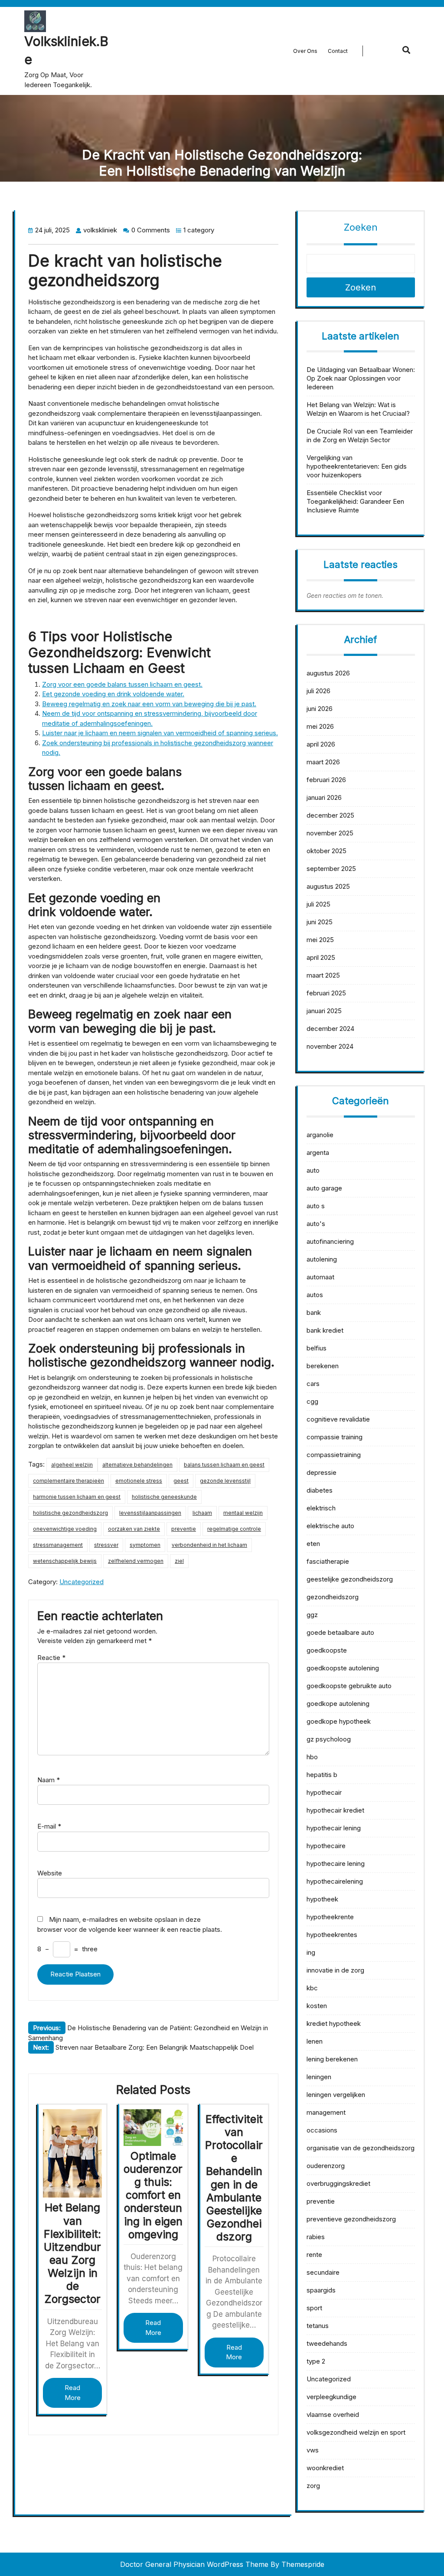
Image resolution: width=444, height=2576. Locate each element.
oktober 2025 (326, 851)
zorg (313, 2486)
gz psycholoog (329, 1739)
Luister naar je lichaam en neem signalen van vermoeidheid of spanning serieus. (160, 733)
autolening (322, 1259)
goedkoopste (327, 1650)
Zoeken (361, 227)
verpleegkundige (331, 2397)
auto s (316, 1206)
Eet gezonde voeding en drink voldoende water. (113, 694)
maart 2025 (323, 975)
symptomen (145, 1545)
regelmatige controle (234, 1529)
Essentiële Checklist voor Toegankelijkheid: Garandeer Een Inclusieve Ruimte (355, 501)
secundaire (323, 2272)
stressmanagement (58, 1545)
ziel (179, 1561)
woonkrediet (325, 2468)
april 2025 (321, 957)
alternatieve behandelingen (137, 1465)
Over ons (305, 51)
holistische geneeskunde (164, 1497)
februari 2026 (326, 780)
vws (313, 2450)
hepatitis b (322, 1775)
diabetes (320, 1490)
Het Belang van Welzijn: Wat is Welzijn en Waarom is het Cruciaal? (358, 409)
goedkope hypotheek (339, 1721)
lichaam (202, 1513)
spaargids (321, 2290)
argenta (318, 1153)
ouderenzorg (326, 2166)
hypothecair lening (334, 1828)
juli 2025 (318, 904)
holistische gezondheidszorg (70, 1513)
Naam (49, 1780)
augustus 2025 (328, 886)
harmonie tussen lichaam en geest (77, 1497)
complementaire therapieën (69, 1481)
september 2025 (331, 869)
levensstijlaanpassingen (150, 1513)
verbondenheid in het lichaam (209, 1545)
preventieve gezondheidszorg (351, 2219)
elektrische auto (330, 1526)
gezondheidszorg (333, 1597)
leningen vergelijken (336, 2095)
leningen (319, 2077)
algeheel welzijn (72, 1465)
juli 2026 (318, 691)
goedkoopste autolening (343, 1668)
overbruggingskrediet (338, 2183)
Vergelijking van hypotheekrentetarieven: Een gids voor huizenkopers (357, 466)
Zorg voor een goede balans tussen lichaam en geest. (122, 684)
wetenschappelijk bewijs (65, 1561)
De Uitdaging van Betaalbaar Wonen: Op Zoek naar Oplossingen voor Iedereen (361, 378)
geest (181, 1481)
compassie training (335, 1437)
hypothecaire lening (336, 1864)
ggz (312, 1615)
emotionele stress (139, 1481)
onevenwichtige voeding (65, 1529)
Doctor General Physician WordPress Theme (194, 2564)
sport (314, 2308)
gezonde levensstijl (225, 1481)
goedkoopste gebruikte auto (349, 1686)
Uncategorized (82, 1582)
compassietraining (334, 1455)
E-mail (49, 1826)
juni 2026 (320, 709)
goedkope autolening (338, 1704)
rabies (316, 2237)
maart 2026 (323, 762)
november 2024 (330, 1046)
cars (313, 1384)
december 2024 (330, 1029)
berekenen (323, 1366)
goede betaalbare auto (340, 1632)
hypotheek (322, 1899)
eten (313, 1544)
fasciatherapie (328, 1561)
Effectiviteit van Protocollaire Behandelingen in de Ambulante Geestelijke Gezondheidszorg (234, 2178)
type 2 (316, 2361)
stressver (106, 1545)
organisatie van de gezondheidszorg (361, 2148)
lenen (315, 2041)
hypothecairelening (335, 1881)
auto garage (324, 1188)
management (326, 2112)
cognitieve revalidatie (338, 1419)
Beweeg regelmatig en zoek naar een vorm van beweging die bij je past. (149, 704)
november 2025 (330, 833)
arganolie (320, 1135)
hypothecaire (326, 1846)
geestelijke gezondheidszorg (350, 1579)
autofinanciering (330, 1241)
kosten (317, 2006)
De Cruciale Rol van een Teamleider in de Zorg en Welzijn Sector (360, 435)
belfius (317, 1348)
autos (315, 1295)
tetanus (318, 2326)
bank (314, 1312)
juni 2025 (320, 922)
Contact (338, 51)
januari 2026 (324, 797)
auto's (316, 1224)
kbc (312, 1988)
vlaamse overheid (333, 2415)
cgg (312, 1401)
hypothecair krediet (335, 1810)
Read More (73, 2393)
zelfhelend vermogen (136, 1561)
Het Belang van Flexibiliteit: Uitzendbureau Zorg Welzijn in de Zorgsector (72, 2253)
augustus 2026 (328, 673)
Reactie (51, 1658)
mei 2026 (320, 726)
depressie (322, 1472)
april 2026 (321, 744)
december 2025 (330, 815)
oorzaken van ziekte (134, 1529)
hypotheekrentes (332, 1935)
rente (314, 2255)
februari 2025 (326, 993)
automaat (320, 1277)
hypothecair (324, 1792)
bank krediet (325, 1330)
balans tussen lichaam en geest (224, 1465)
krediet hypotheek (334, 2023)
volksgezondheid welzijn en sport (356, 2432)
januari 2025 (324, 1011)
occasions (322, 2130)
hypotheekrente (330, 1917)
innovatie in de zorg (335, 1970)
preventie (184, 1529)
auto (313, 1170)
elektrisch (321, 1508)
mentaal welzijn (243, 1513)
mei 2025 (320, 940)
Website (50, 1873)
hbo (312, 1757)
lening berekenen (332, 2059)
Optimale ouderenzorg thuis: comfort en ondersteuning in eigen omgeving (153, 2195)
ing (311, 1952)
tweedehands (327, 2343)
